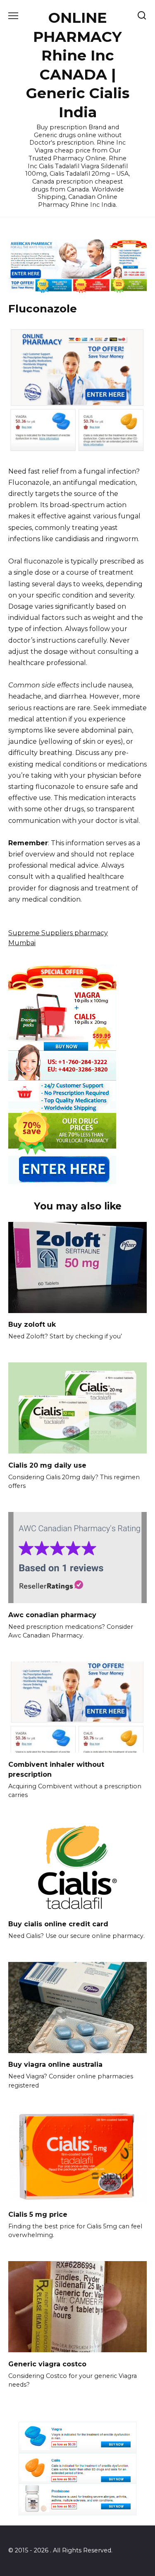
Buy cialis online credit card (58, 1924)
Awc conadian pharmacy (52, 1615)
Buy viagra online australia (55, 2064)
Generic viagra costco (47, 2364)
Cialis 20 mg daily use (47, 1465)
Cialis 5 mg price (38, 2214)
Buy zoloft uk (32, 1324)
